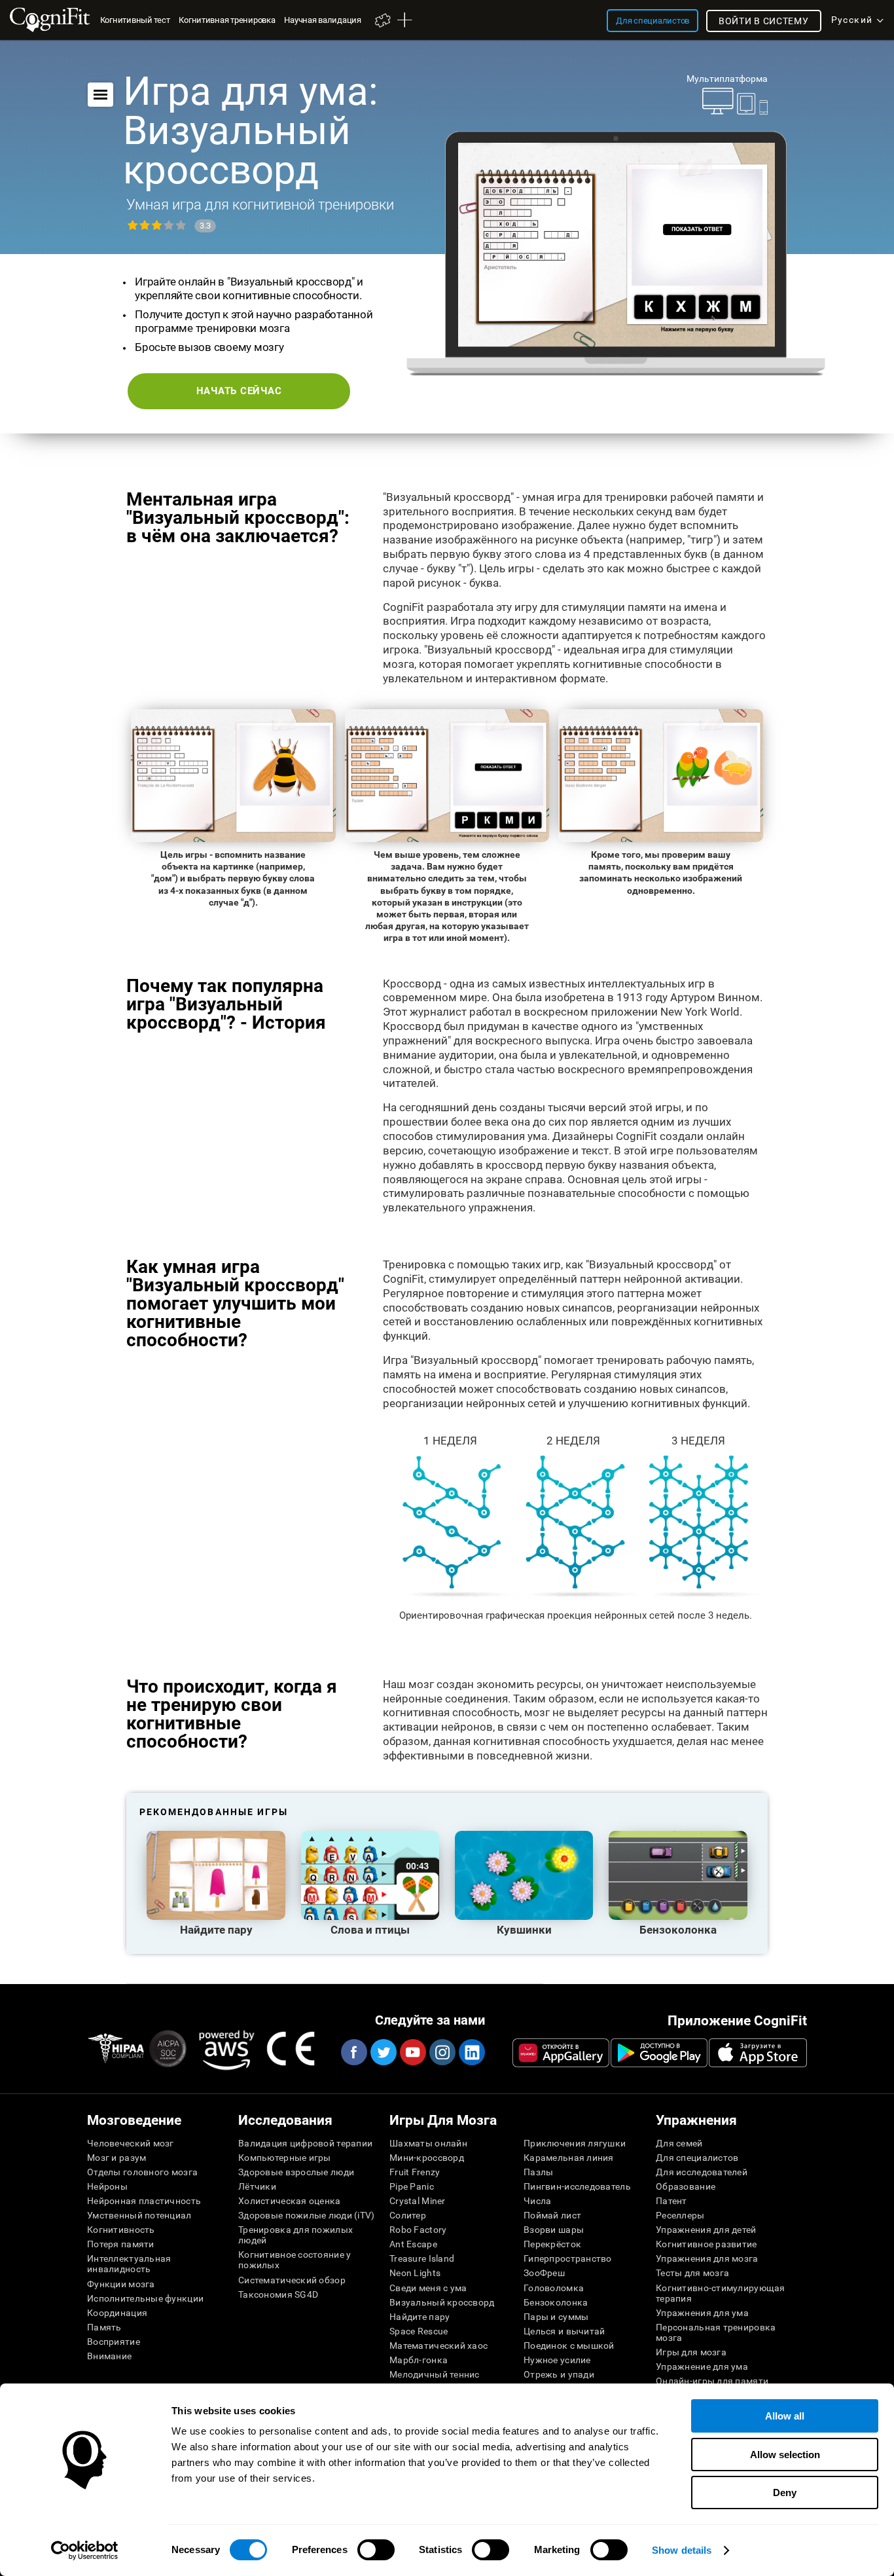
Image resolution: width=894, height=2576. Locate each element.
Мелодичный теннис (435, 2374)
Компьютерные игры (285, 2158)
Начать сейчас (239, 391)
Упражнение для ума (702, 2366)
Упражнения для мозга (707, 2258)
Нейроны (107, 2186)
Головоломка (554, 2288)
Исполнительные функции (145, 2298)
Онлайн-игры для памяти (712, 2381)
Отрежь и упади (559, 2374)
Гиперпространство (568, 2258)
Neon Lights (415, 2273)
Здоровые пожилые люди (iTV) (307, 2215)
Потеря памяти (121, 2244)
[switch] (376, 2550)
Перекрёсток (552, 2244)
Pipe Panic (412, 2186)
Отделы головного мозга (142, 2172)
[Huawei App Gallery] (561, 2053)
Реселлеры (680, 2215)
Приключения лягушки (575, 2143)
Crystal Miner (418, 2201)
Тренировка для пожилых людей (295, 2235)
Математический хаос (438, 2346)
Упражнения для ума (702, 2313)
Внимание (109, 2356)
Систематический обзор (292, 2280)
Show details (682, 2550)
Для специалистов (697, 2158)
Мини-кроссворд (427, 2158)
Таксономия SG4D (278, 2294)
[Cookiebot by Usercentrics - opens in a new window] (85, 2550)
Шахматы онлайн (428, 2143)
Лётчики (257, 2186)
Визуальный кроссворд (442, 2302)
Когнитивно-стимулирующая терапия (721, 2293)
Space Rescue (419, 2331)
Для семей (679, 2143)
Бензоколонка (556, 2302)
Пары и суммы (556, 2317)
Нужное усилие (557, 2360)
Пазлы (538, 2172)
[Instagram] (442, 2052)
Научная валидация (322, 20)
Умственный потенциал (139, 2215)
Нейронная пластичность (144, 2201)
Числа (537, 2201)
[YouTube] (412, 2052)
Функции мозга (121, 2284)
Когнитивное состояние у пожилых (295, 2260)
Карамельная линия (569, 2158)
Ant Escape (413, 2244)
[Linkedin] (471, 2052)
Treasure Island (422, 2258)
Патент (671, 2201)
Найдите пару (420, 2317)
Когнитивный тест (135, 20)
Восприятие (114, 2342)
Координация (117, 2313)
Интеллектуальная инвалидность (129, 2264)
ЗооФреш (544, 2273)
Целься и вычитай (564, 2331)
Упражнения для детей (706, 2230)
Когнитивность (121, 2230)
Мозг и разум (116, 2158)
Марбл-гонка (419, 2360)
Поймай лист (552, 2215)
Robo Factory (418, 2230)
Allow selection (785, 2455)
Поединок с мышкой (569, 2346)
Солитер (408, 2215)
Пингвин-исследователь (577, 2186)
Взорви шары (554, 2230)
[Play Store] (659, 2053)
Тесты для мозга (692, 2273)
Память (104, 2327)
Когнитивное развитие (706, 2244)
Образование (686, 2186)
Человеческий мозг (131, 2143)
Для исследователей (702, 2172)
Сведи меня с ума (428, 2288)
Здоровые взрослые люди (296, 2172)
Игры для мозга (691, 2352)
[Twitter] (383, 2052)
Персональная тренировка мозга (716, 2332)
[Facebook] (353, 2052)
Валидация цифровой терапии (305, 2143)
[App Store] (758, 2053)
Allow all (785, 2416)
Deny (785, 2493)
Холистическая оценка (290, 2201)
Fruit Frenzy (415, 2172)
